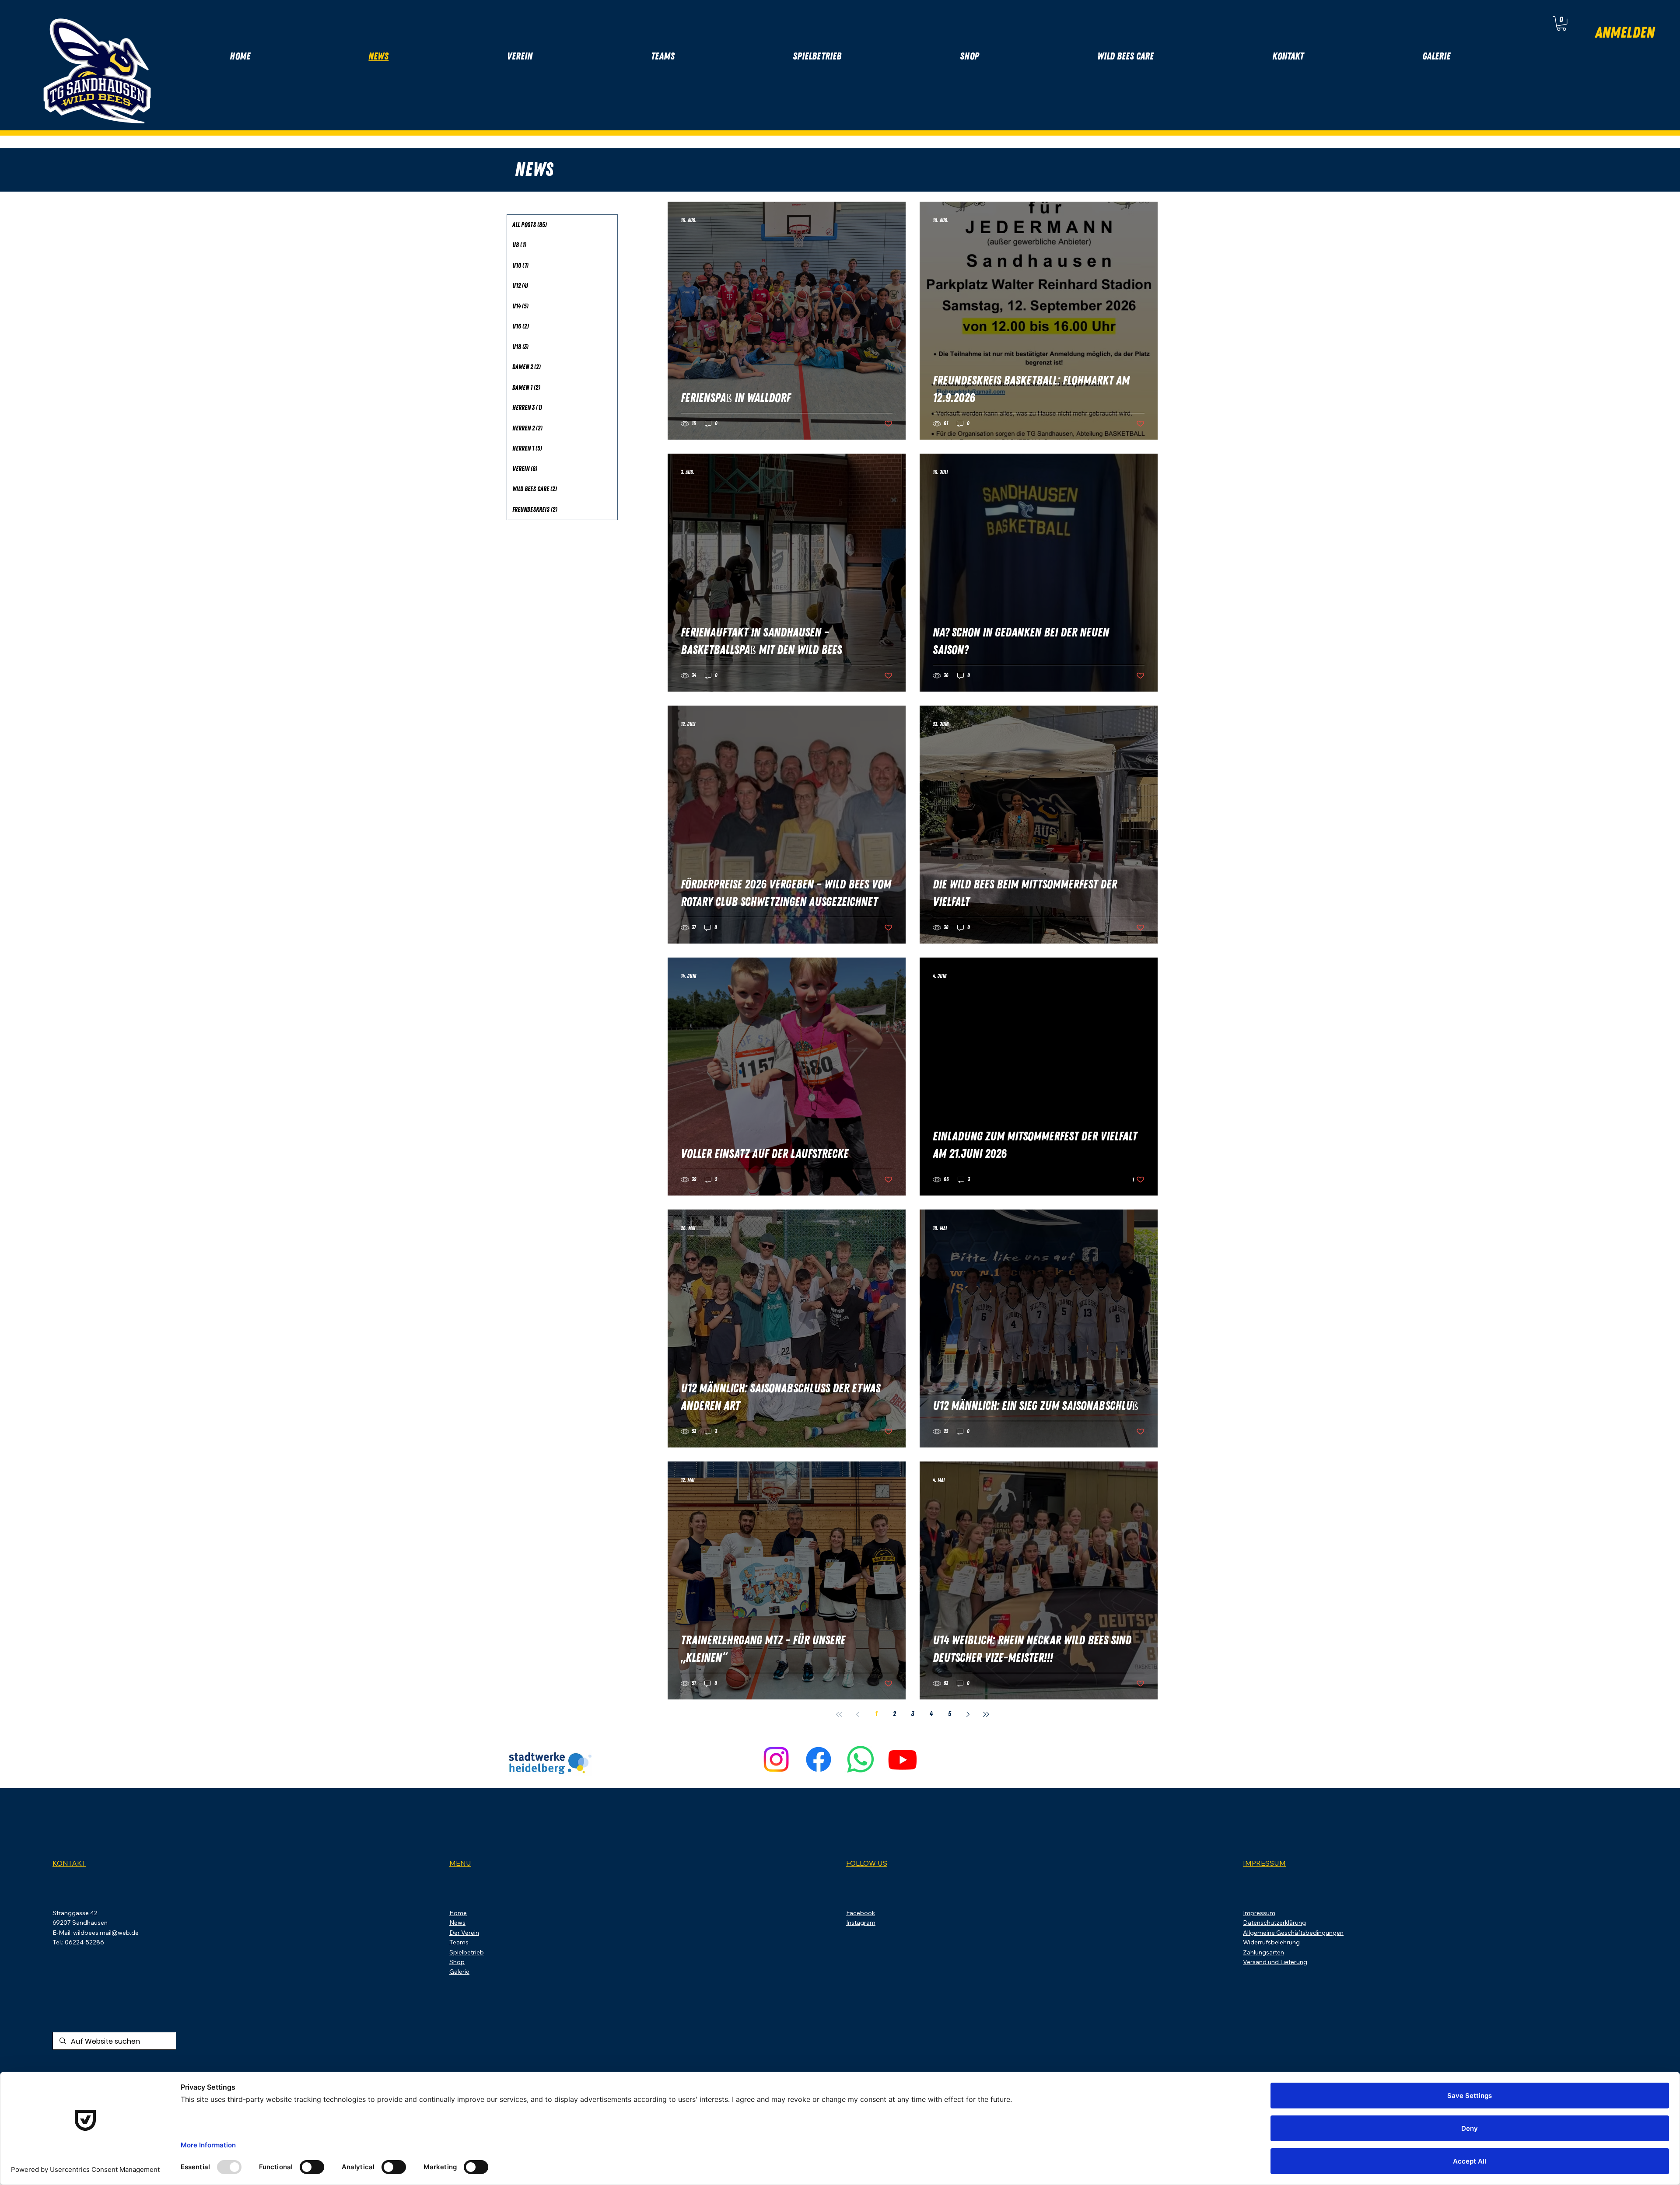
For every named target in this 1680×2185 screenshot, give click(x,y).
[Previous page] (857, 1714)
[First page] (839, 1714)
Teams (459, 1942)
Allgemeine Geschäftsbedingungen (1293, 1933)
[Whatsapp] (861, 1759)
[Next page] (968, 1714)
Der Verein (464, 1933)
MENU (460, 1863)
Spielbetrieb (467, 1952)
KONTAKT (69, 1863)
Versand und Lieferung (1275, 1962)
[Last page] (986, 1714)
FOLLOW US (867, 1863)
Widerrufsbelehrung (1271, 1942)
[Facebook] (819, 1759)
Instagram (861, 1923)
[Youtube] (903, 1759)
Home (458, 1913)
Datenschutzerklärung (1274, 1923)
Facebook (861, 1913)
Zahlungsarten (1263, 1952)
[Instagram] (776, 1759)
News (457, 1923)
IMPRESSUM (1264, 1863)
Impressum (1259, 1913)
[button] (1561, 23)
